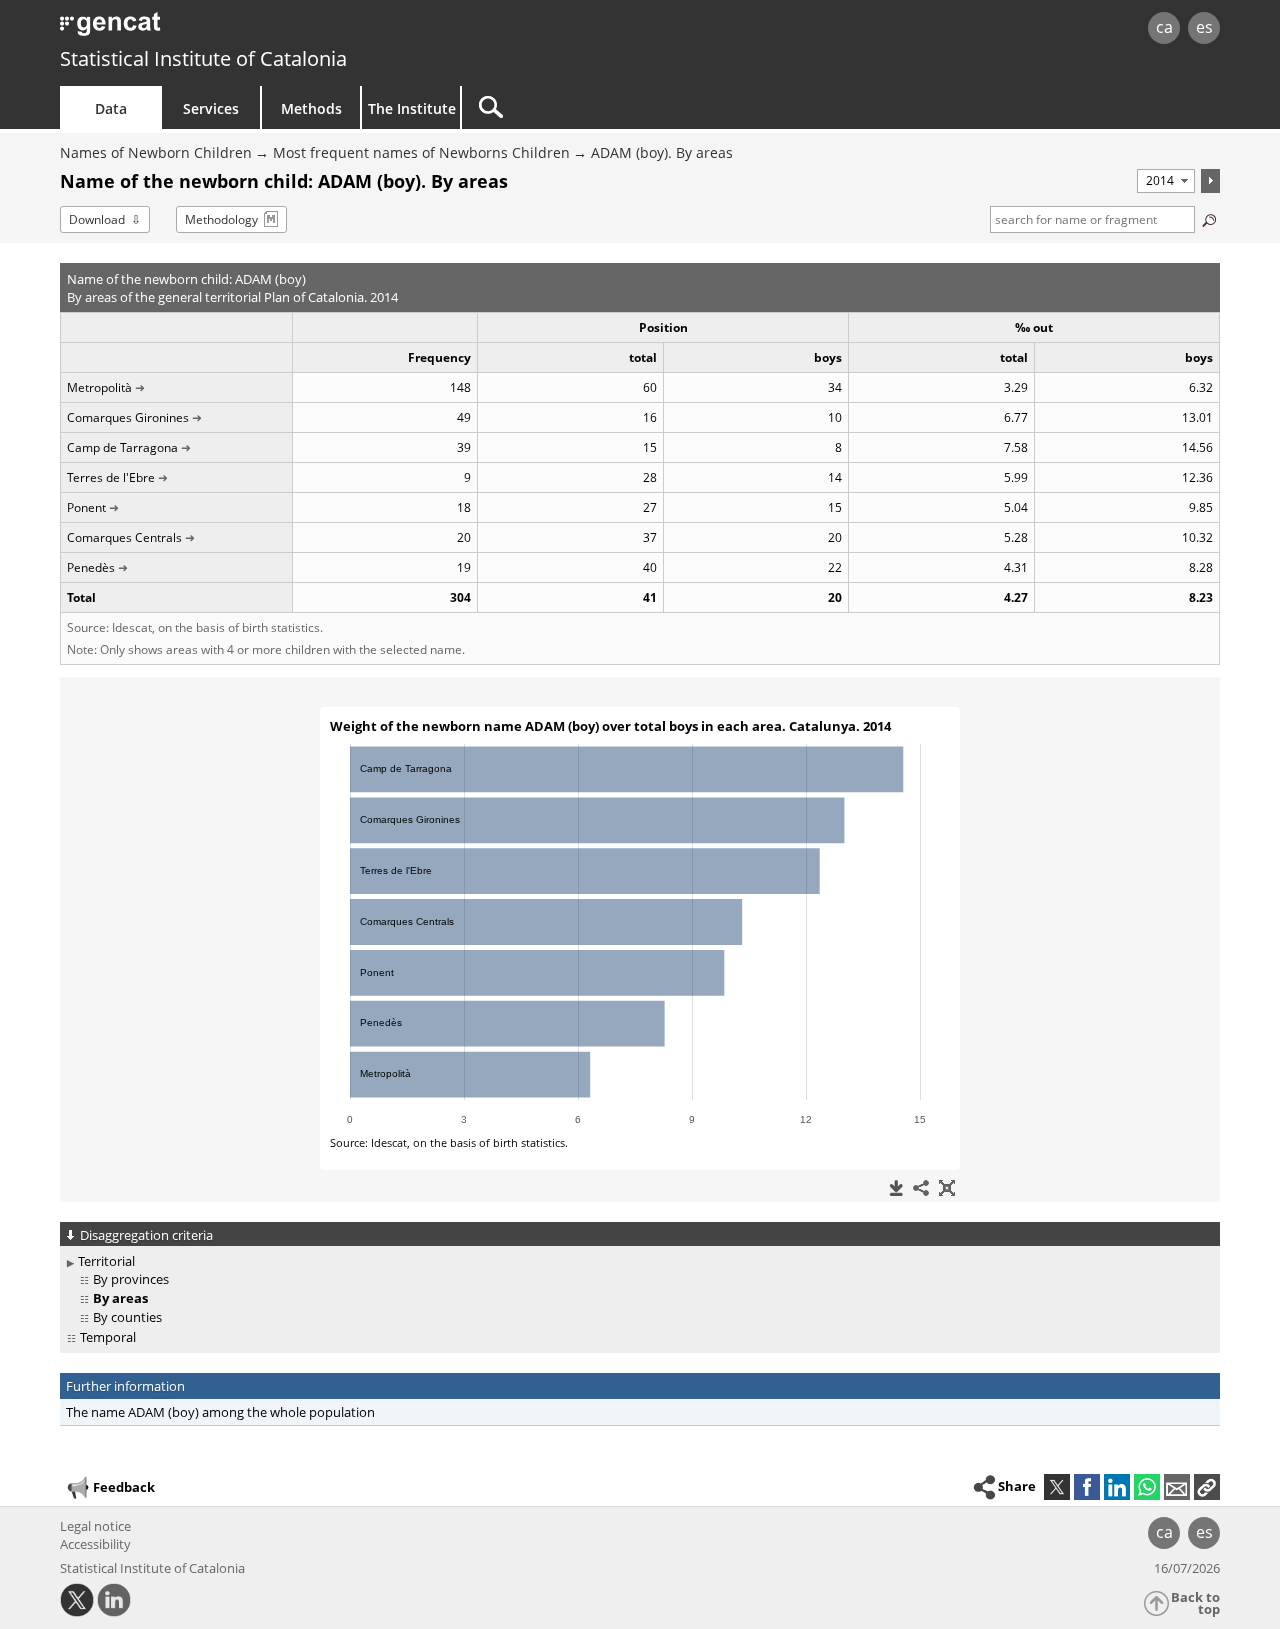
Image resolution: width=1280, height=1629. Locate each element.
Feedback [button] (124, 1487)
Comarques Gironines (128, 417)
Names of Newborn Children (156, 152)
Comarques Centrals (124, 537)
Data (111, 108)
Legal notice (95, 1526)
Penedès (91, 567)
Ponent (86, 507)
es (1204, 27)
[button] (1207, 1487)
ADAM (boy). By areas (662, 152)
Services (211, 108)
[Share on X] (1057, 1487)
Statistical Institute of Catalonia (203, 58)
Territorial (106, 1261)
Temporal (108, 1337)
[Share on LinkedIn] (1117, 1487)
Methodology (221, 219)
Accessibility (95, 1544)
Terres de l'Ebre (111, 477)
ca (1164, 27)
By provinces (131, 1279)
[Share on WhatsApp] (1147, 1487)
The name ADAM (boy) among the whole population (220, 1412)
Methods (311, 108)
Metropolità (99, 387)
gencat (292, 29)
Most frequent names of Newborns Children (421, 152)
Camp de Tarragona (122, 447)
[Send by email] (1177, 1487)
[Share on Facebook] (1087, 1487)
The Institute (412, 108)
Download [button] (97, 219)
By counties (127, 1317)
